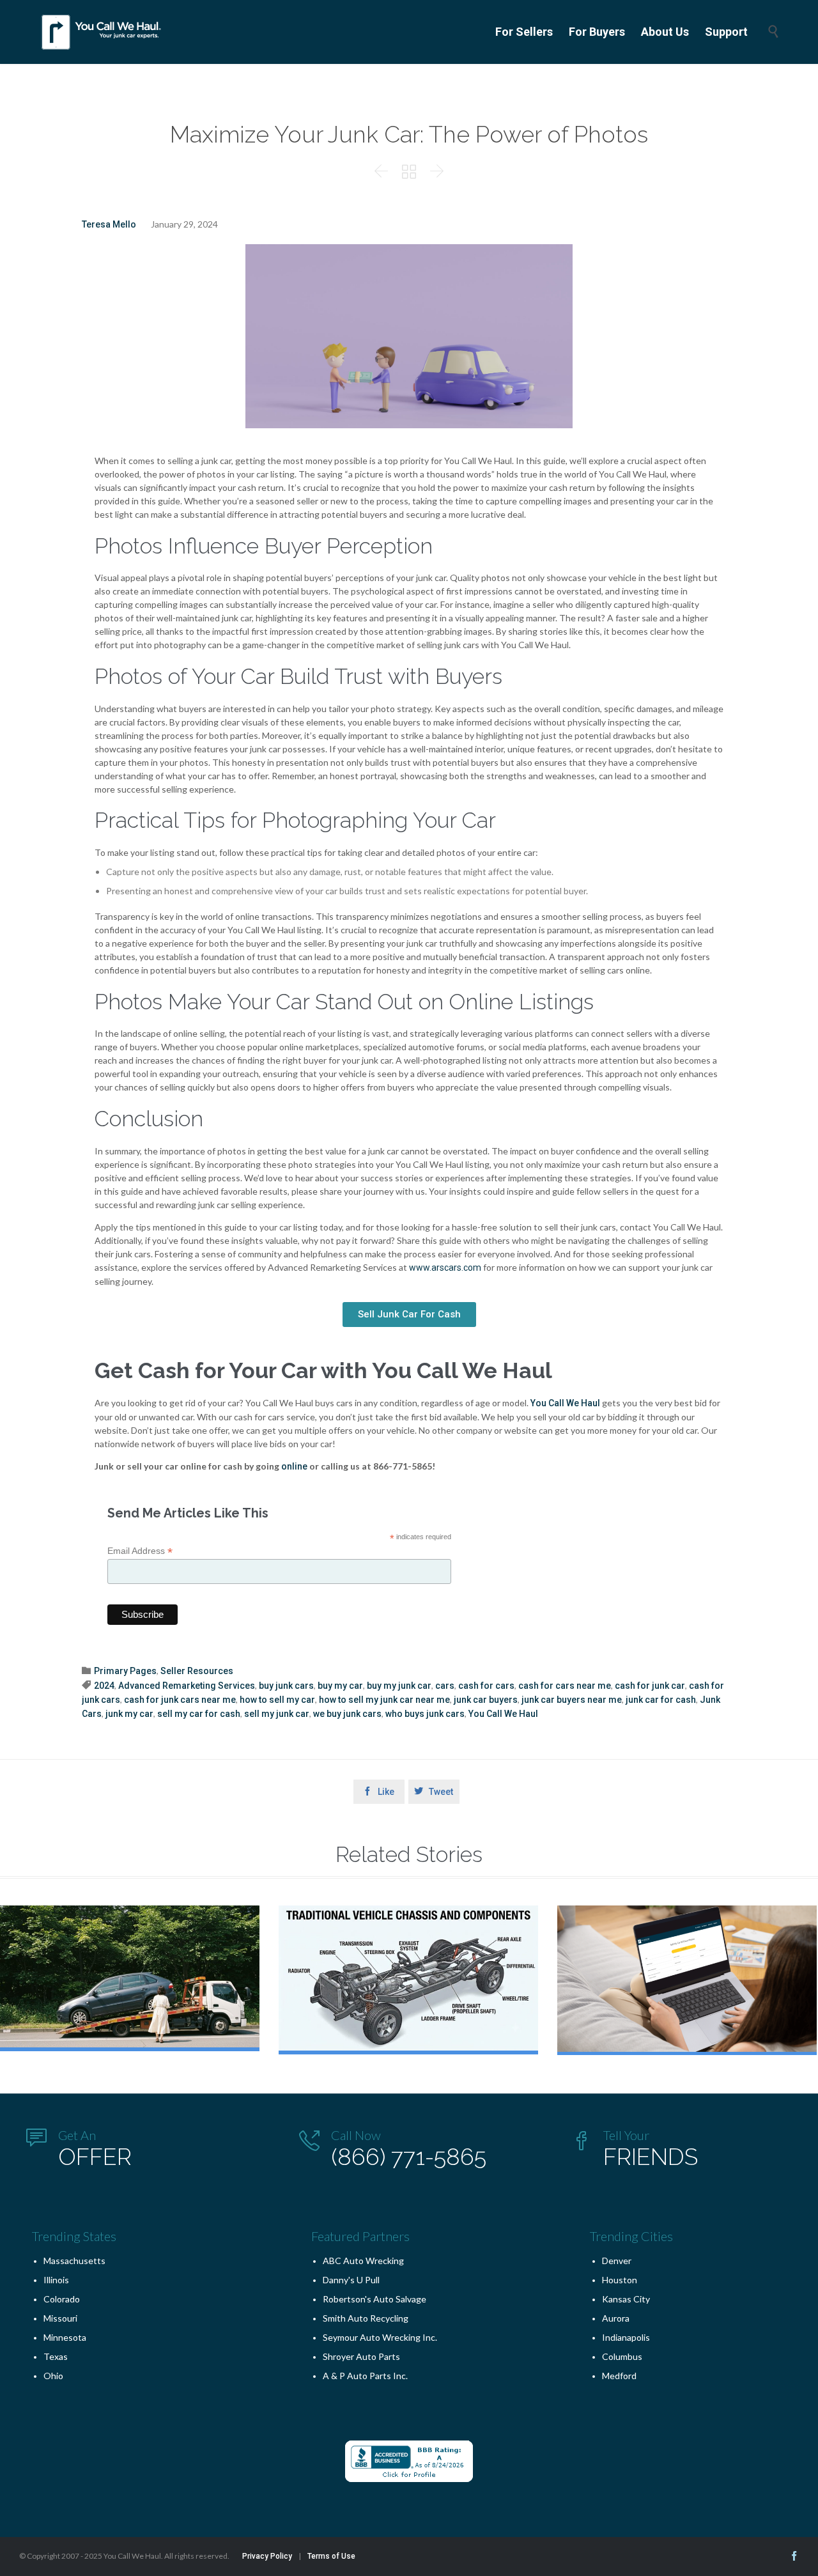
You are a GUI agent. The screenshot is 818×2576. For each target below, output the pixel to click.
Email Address (140, 1551)
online (294, 1466)
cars (445, 1686)
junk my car (129, 1714)
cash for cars (486, 1686)
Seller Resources (197, 1671)
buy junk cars (286, 1686)
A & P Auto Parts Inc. (365, 2376)
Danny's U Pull (351, 2280)
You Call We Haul (565, 1403)
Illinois (56, 2280)
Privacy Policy (267, 2556)
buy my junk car (399, 1686)
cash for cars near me (565, 1686)
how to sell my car (277, 1700)
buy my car (340, 1686)
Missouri (60, 2318)
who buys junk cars (425, 1714)
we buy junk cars (347, 1714)
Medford (619, 2376)
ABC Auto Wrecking (363, 2261)
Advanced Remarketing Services (187, 1686)
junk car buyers (486, 1700)
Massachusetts (74, 2261)
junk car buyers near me (572, 1700)
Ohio (53, 2376)
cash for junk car (650, 1686)
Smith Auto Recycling (366, 2318)
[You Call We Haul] (102, 32)
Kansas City (626, 2299)
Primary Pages (125, 1671)
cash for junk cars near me (180, 1700)
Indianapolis (626, 2337)
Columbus (622, 2356)
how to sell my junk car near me (384, 1700)
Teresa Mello (109, 224)
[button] (409, 1315)
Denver (617, 2261)
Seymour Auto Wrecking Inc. (380, 2337)
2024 (104, 1686)
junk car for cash (661, 1700)
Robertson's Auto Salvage (374, 2299)
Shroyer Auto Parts (361, 2356)
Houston (620, 2280)
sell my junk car (277, 1714)
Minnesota (65, 2337)
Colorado (62, 2299)
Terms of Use (331, 2556)
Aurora (616, 2318)
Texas (56, 2356)
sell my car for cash (199, 1714)
